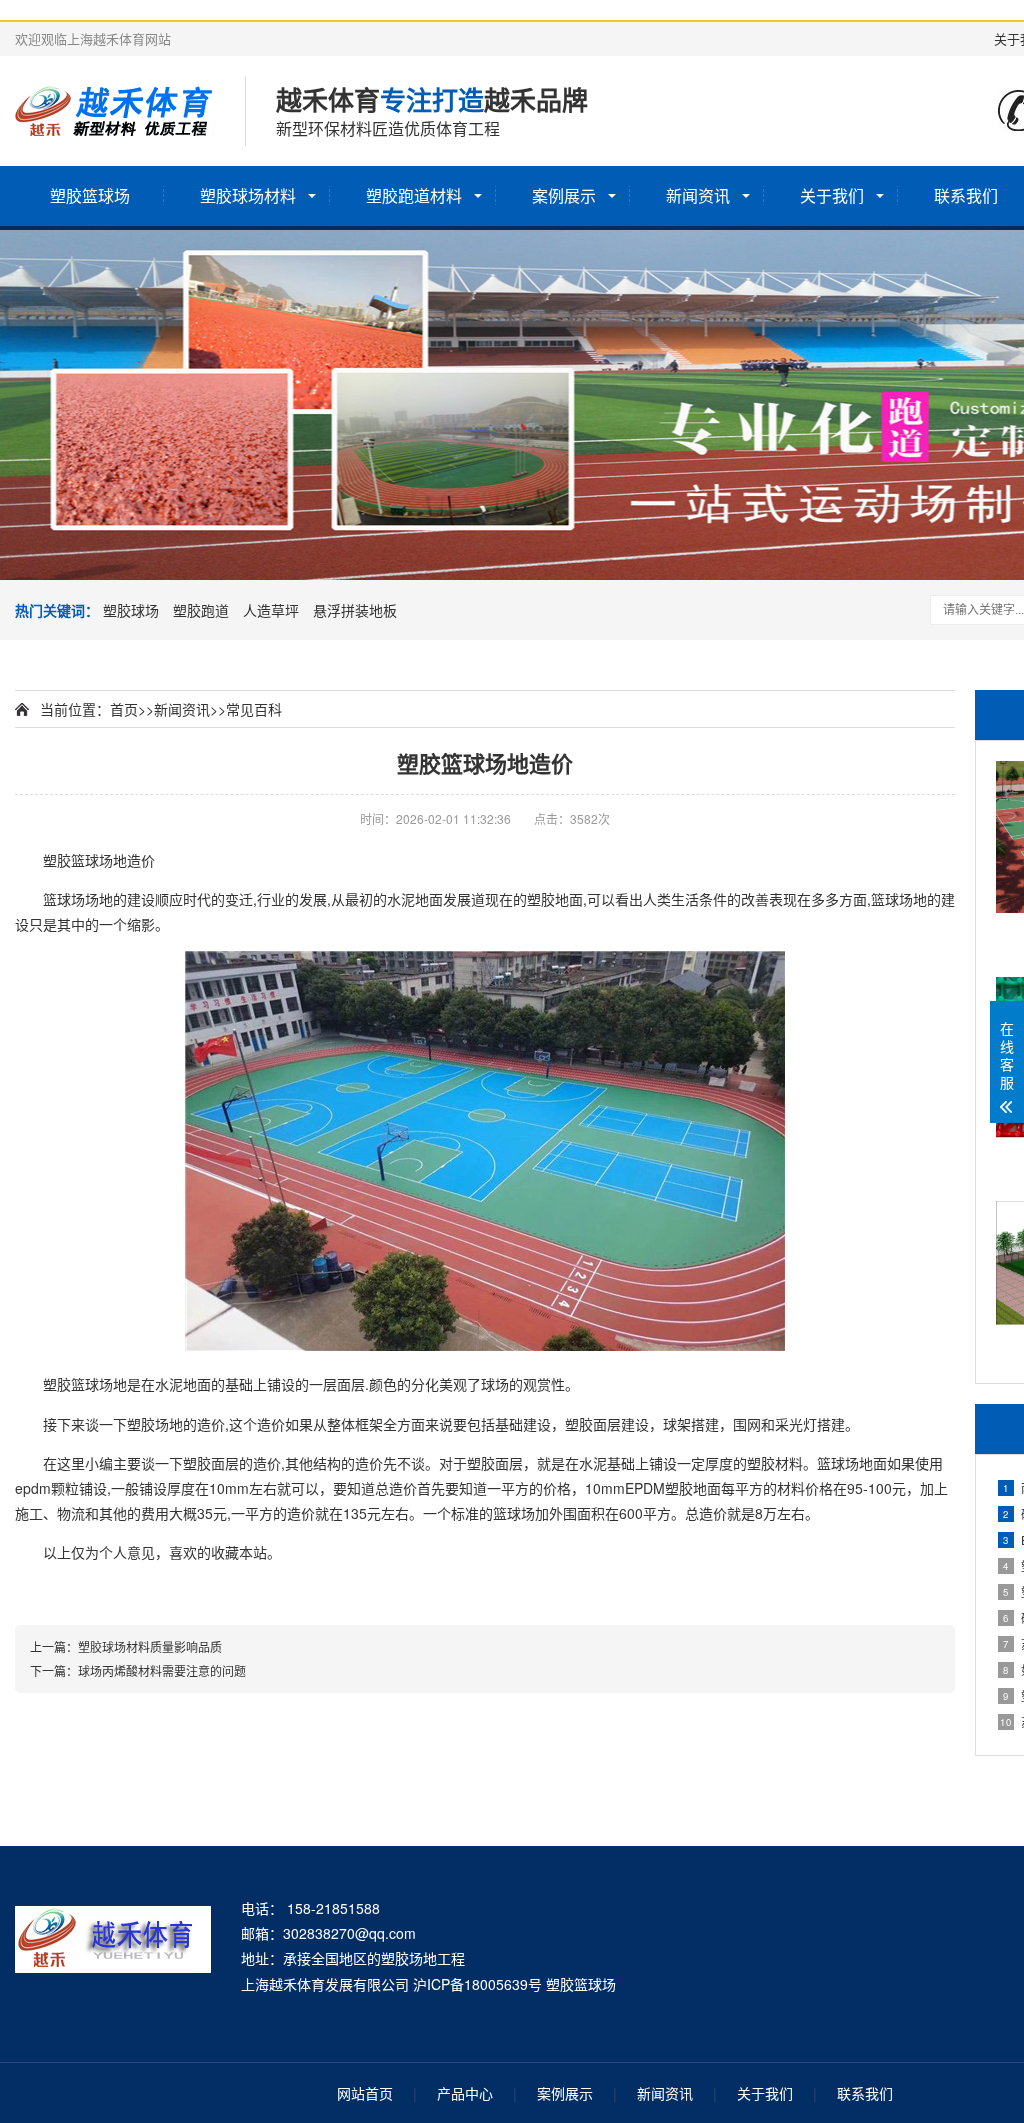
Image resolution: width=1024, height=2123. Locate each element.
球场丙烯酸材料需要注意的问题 (162, 1670)
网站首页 (365, 2093)
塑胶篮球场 (90, 195)
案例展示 (564, 195)
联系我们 (865, 2093)
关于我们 (832, 195)
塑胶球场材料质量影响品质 (150, 1646)
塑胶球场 (131, 610)
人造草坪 (271, 610)
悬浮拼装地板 (355, 610)
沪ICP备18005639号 (477, 1984)
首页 (124, 709)
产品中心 (465, 2093)
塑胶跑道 (201, 610)
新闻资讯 (698, 195)
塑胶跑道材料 (414, 195)
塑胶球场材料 (248, 195)
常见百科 (254, 709)
